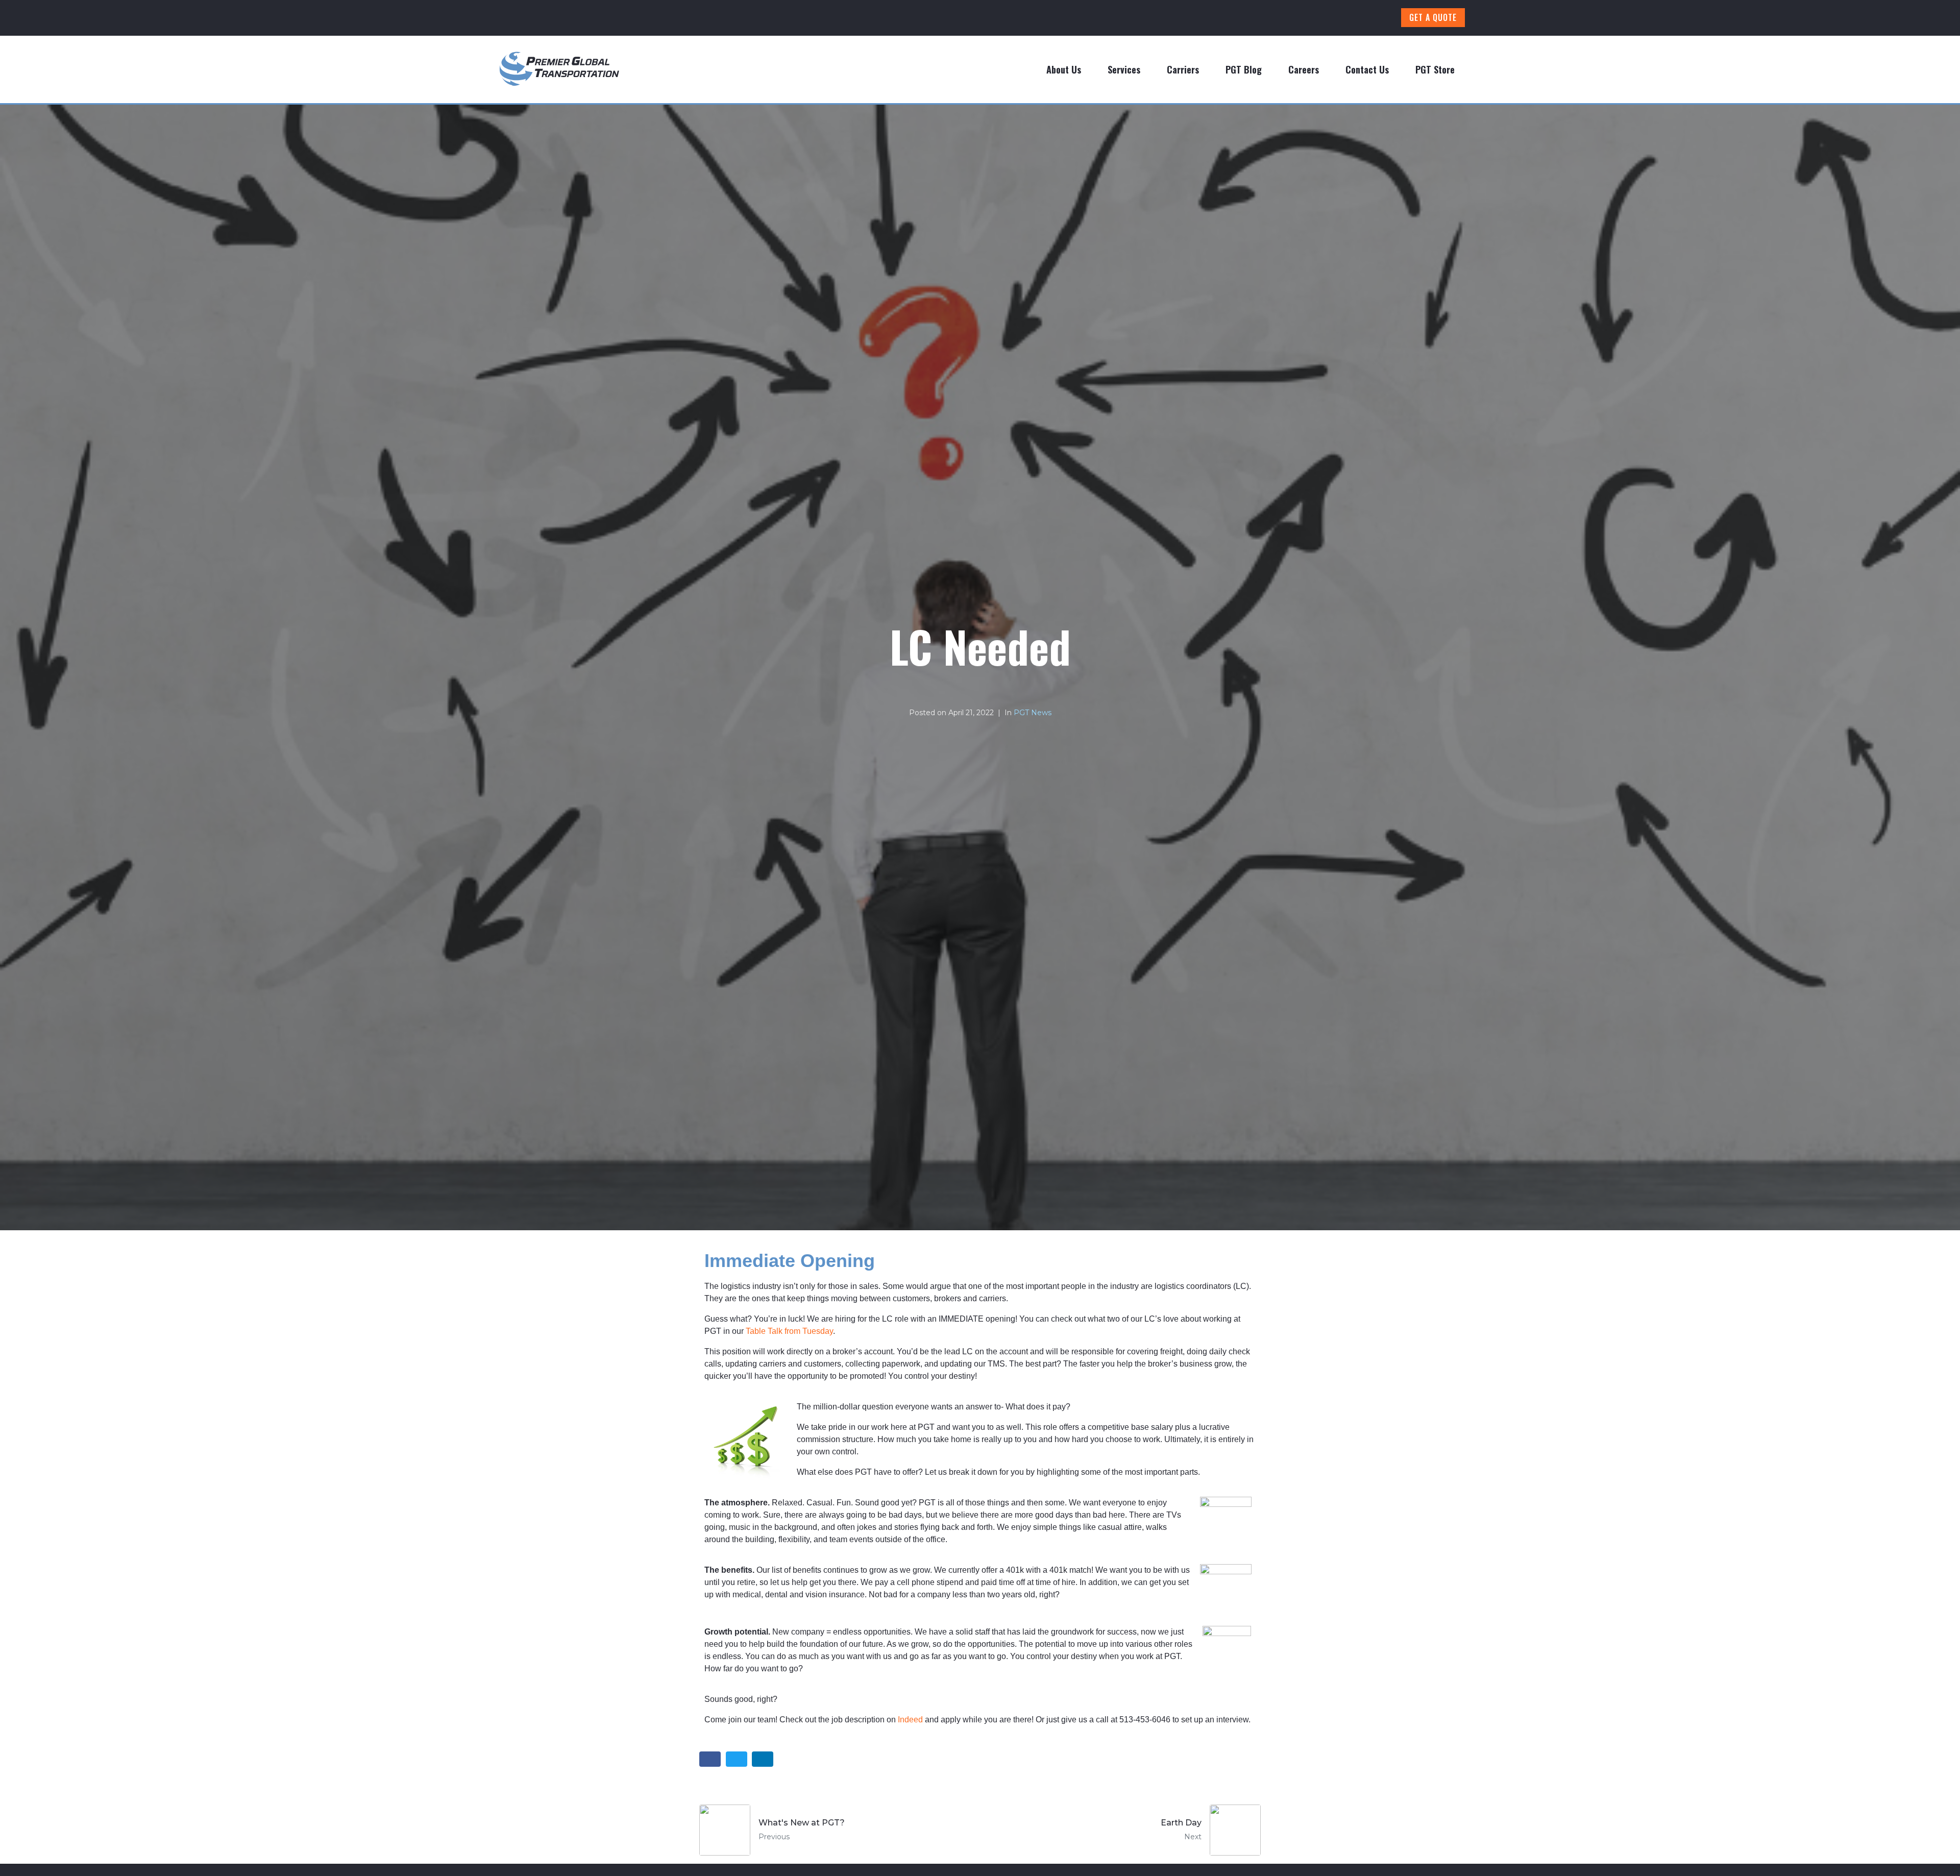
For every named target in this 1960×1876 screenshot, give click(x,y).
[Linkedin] (1351, 18)
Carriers (1183, 69)
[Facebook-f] (1294, 18)
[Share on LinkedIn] (763, 1759)
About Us (1064, 69)
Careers (1304, 69)
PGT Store (1435, 69)
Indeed (910, 1720)
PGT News (1033, 713)
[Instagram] (1322, 18)
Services (1124, 69)
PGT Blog (1244, 69)
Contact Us (1367, 69)
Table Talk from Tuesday (789, 1331)
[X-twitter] (1379, 18)
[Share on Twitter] (737, 1759)
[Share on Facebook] (710, 1759)
